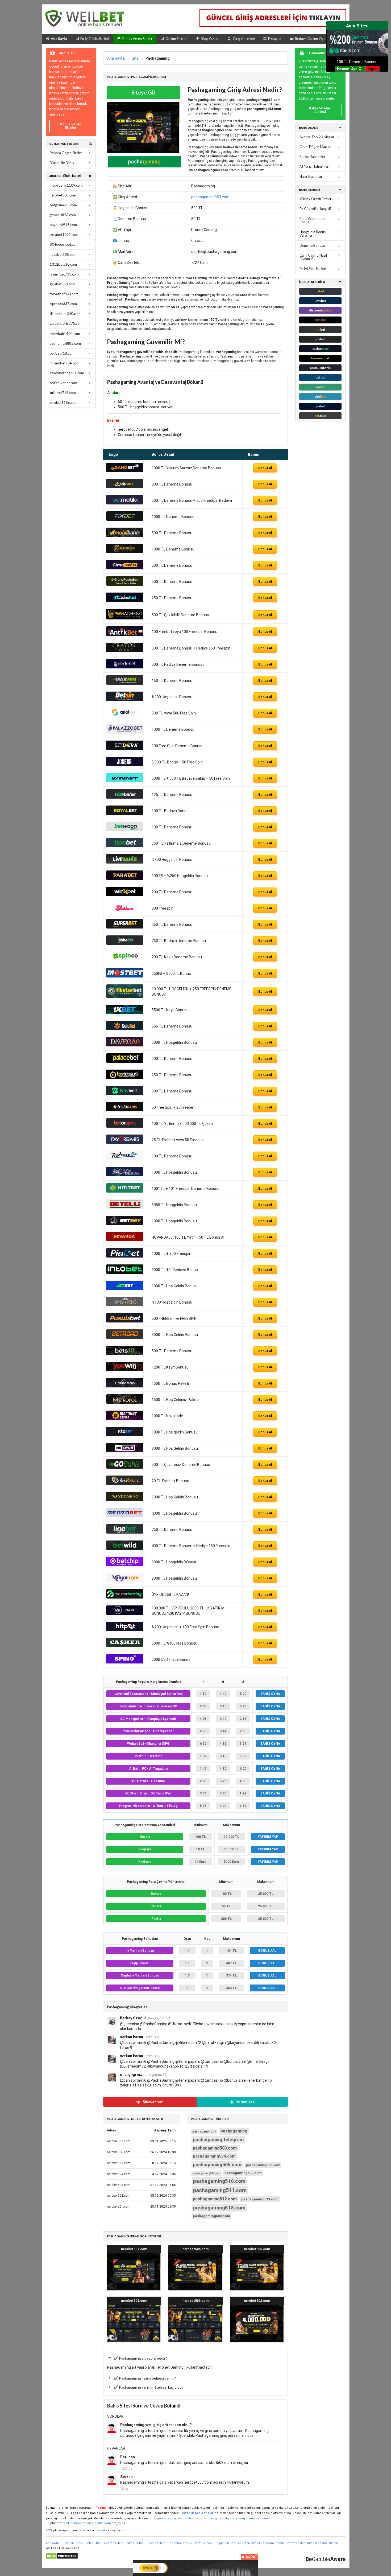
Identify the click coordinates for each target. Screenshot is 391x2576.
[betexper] (125, 1484)
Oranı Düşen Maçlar (315, 147)
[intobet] (125, 1272)
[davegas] (125, 1045)
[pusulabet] (125, 1321)
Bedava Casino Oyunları (314, 39)
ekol (320, 397)
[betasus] (125, 1078)
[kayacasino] (125, 1175)
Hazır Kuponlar (311, 176)
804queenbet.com (64, 244)
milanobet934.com (65, 363)
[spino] (125, 1662)
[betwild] (125, 1548)
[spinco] (125, 960)
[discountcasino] (125, 1419)
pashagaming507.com (206, 2173)
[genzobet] (125, 1516)
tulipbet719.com (63, 393)
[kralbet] (125, 1613)
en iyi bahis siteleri (183, 2518)
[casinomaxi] (125, 1386)
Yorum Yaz (245, 2102)
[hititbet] (125, 1191)
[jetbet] (125, 1289)
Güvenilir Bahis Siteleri (78, 2543)
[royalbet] (125, 814)
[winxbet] (125, 895)
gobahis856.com (63, 215)
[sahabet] (125, 943)
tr (320, 291)
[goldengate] (125, 552)
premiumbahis (320, 368)
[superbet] (125, 927)
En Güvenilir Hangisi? (315, 209)
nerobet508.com (63, 195)
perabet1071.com (64, 235)
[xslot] (125, 716)
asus (320, 416)
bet (320, 358)
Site (135, 58)
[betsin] (125, 700)
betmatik (101, 2530)
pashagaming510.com (219, 2181)
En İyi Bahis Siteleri (95, 39)
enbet (320, 387)
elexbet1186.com (64, 402)
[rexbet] (125, 1435)
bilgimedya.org (234, 2518)
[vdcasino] (125, 1500)
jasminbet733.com (64, 274)
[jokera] (125, 765)
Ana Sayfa (59, 39)
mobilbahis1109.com (66, 185)
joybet (320, 339)
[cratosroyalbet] (125, 651)
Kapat (373, 69)
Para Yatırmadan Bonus (312, 220)
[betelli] (125, 1207)
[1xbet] (125, 1013)
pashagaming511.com (220, 2190)
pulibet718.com (62, 353)
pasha (144, 162)
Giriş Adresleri (244, 39)
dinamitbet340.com (65, 314)
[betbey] (125, 1224)
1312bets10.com (63, 264)
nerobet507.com (134, 2249)
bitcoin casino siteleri (323, 2543)
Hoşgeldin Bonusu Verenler (313, 234)
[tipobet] (125, 846)
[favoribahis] (125, 1143)
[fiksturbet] (125, 996)
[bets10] (125, 1354)
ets (320, 329)
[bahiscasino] (125, 1305)
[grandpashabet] (125, 584)
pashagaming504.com (214, 2156)
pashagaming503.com (215, 2148)
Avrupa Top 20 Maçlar (317, 137)
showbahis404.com (65, 334)
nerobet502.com (257, 2301)
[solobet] (125, 1029)
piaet (320, 406)
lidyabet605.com (63, 254)
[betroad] (125, 1337)
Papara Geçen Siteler (66, 153)
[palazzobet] (125, 732)
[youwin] (125, 1370)
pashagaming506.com (263, 2165)
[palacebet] (125, 1061)
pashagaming (234, 2131)
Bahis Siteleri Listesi (320, 110)
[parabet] (125, 878)
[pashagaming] (125, 618)
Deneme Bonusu (312, 245)
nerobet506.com (195, 2249)
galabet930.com (63, 284)
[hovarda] (125, 1240)
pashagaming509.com (243, 2173)
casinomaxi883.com (65, 343)
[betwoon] (125, 830)
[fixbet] (125, 519)
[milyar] (125, 1581)
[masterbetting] (125, 1597)
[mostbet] (125, 976)
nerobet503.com (195, 2301)
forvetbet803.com (64, 294)
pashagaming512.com (215, 2199)
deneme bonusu (259, 2518)
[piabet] (125, 1256)
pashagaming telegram (218, 2140)
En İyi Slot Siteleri (313, 269)
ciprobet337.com (63, 304)
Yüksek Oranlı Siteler (315, 199)
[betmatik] (125, 503)
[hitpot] (125, 1630)
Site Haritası (136, 2543)
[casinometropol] (125, 1402)
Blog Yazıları (210, 39)
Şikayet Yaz (152, 2102)
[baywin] (125, 1094)
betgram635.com (63, 205)
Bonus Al (265, 468)
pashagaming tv (204, 2132)
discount (320, 310)
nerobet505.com (257, 2249)
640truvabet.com (63, 383)
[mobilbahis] (125, 536)
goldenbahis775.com (66, 323)
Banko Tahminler (312, 157)
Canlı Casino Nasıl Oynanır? (313, 257)
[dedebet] (125, 667)
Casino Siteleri (176, 39)
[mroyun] (125, 1451)
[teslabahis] (125, 1110)
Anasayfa (52, 2543)
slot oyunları (159, 2518)
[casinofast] (125, 601)
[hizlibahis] (125, 797)
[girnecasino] (125, 568)
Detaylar (275, 39)
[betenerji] (125, 749)
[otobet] (125, 487)
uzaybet (320, 301)
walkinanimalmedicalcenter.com (87, 2523)
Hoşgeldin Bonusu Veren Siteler (237, 2543)
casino (320, 349)
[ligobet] (125, 1532)
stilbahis (320, 320)
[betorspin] (125, 1126)
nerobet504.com (134, 2301)
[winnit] (125, 781)
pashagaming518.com (219, 2208)
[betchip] (125, 1565)
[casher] (125, 1646)
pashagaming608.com (211, 2216)
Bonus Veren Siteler (137, 39)
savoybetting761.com (67, 373)
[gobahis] (125, 1467)
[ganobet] (125, 471)
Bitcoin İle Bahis (62, 163)
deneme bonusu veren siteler (191, 2543)
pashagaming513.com (260, 2199)
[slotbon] (125, 911)
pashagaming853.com (210, 197)
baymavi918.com (63, 225)
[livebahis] (125, 862)
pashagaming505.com (217, 2165)
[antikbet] (125, 635)
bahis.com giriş (210, 2518)
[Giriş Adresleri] (274, 18)
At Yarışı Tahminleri (314, 166)
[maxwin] (125, 683)
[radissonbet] (125, 1159)
